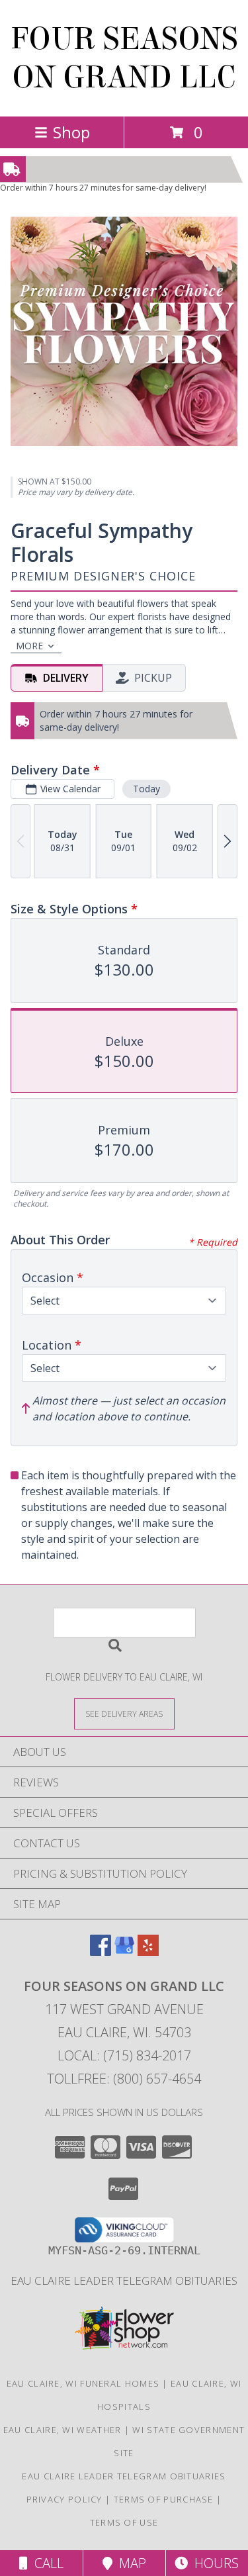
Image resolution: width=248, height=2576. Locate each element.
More (29, 646)
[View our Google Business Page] (124, 1952)
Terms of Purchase (164, 2499)
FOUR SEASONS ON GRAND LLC (124, 58)
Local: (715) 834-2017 (124, 2055)
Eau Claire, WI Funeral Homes (83, 2383)
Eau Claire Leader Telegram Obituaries (124, 2280)
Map (129, 2563)
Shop (71, 132)
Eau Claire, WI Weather (62, 2430)
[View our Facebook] (101, 1952)
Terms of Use (124, 2522)
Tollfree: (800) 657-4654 (124, 2079)
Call (46, 2563)
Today (146, 789)
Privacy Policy (64, 2499)
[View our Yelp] (148, 1952)
